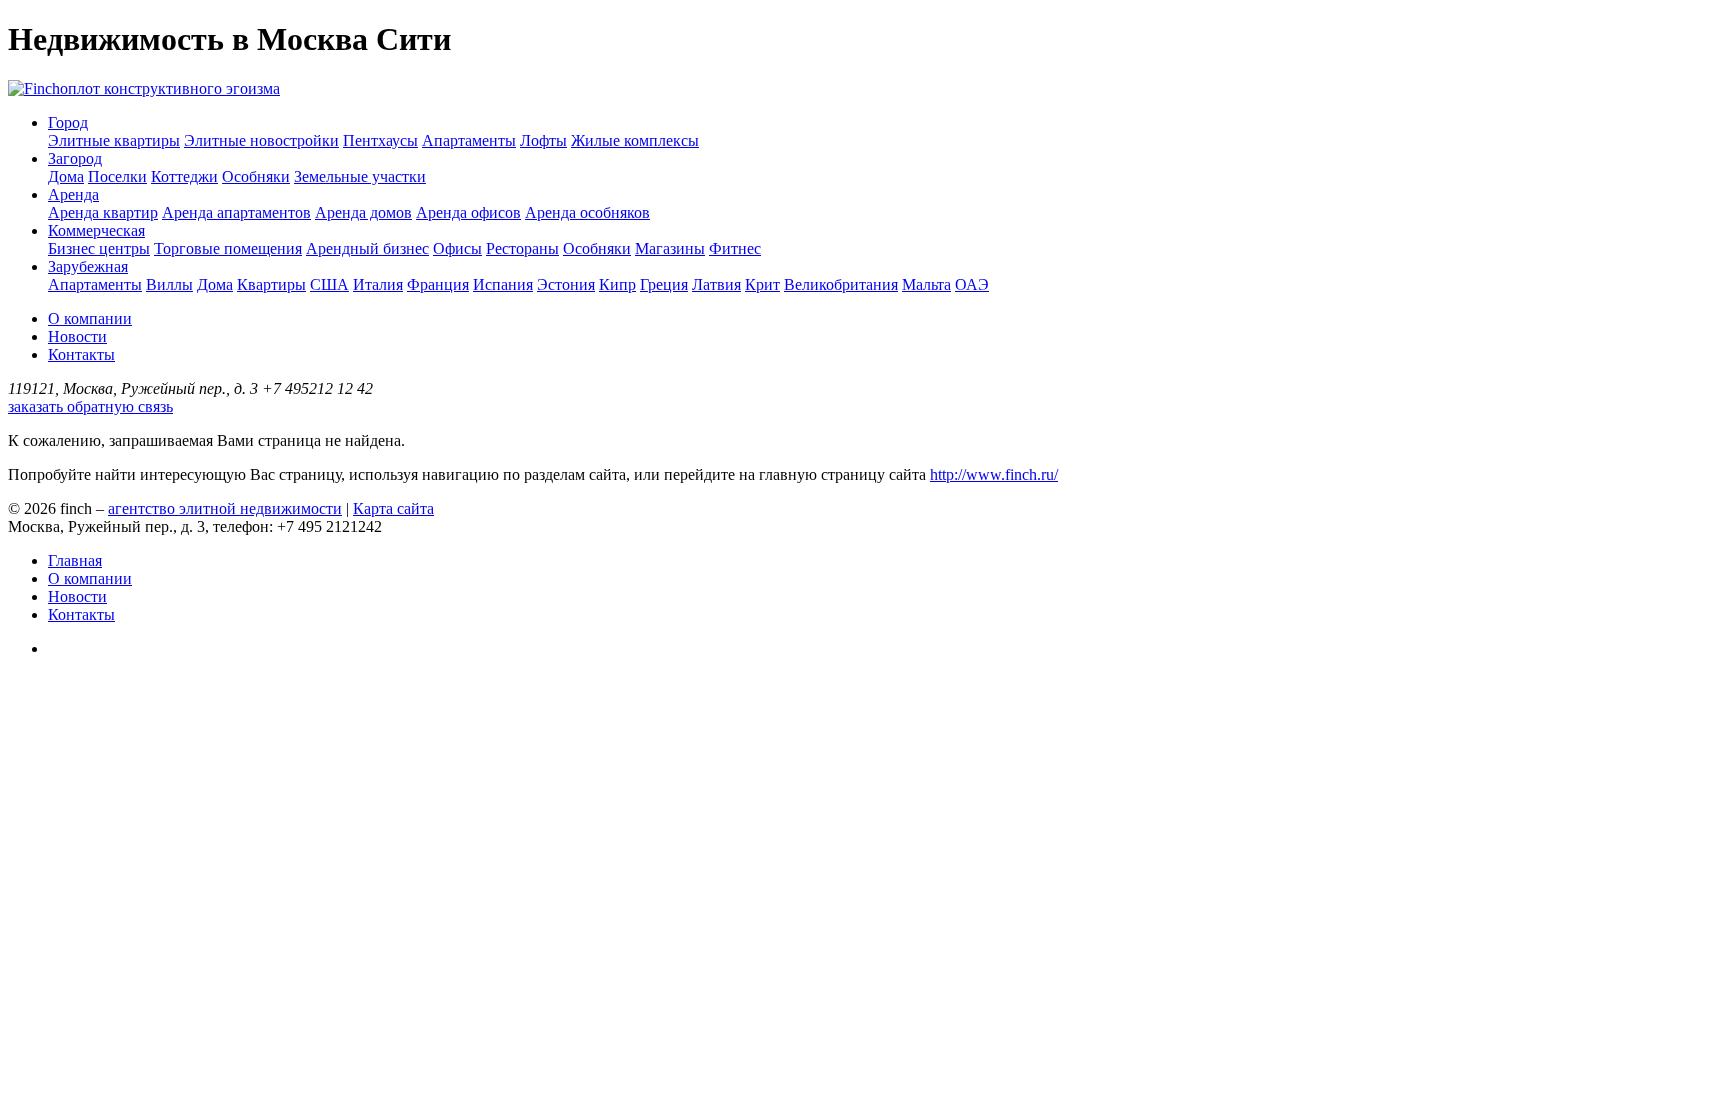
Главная (75, 560)
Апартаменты (469, 140)
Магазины (670, 248)
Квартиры (271, 284)
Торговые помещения (228, 248)
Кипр (617, 284)
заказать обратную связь (90, 406)
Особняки (256, 176)
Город (68, 122)
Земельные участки (360, 176)
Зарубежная (88, 266)
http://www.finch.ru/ (994, 474)
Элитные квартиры (114, 140)
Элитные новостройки (261, 140)
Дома (66, 176)
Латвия (716, 284)
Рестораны (522, 248)
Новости (77, 336)
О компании (90, 318)
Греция (664, 284)
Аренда (73, 194)
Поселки (117, 176)
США (329, 284)
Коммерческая (96, 230)
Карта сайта (393, 508)
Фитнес (735, 248)
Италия (378, 284)
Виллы (169, 284)
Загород (75, 158)
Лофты (543, 140)
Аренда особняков (587, 212)
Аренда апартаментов (236, 212)
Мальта (926, 284)
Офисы (457, 248)
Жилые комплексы (635, 140)
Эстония (566, 284)
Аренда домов (363, 212)
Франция (438, 284)
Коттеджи (184, 176)
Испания (503, 284)
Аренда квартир (103, 212)
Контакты (81, 354)
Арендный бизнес (367, 248)
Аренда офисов (468, 212)
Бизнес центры (99, 248)
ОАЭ (972, 284)
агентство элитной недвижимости (225, 508)
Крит (762, 284)
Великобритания (841, 284)
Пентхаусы (380, 140)
